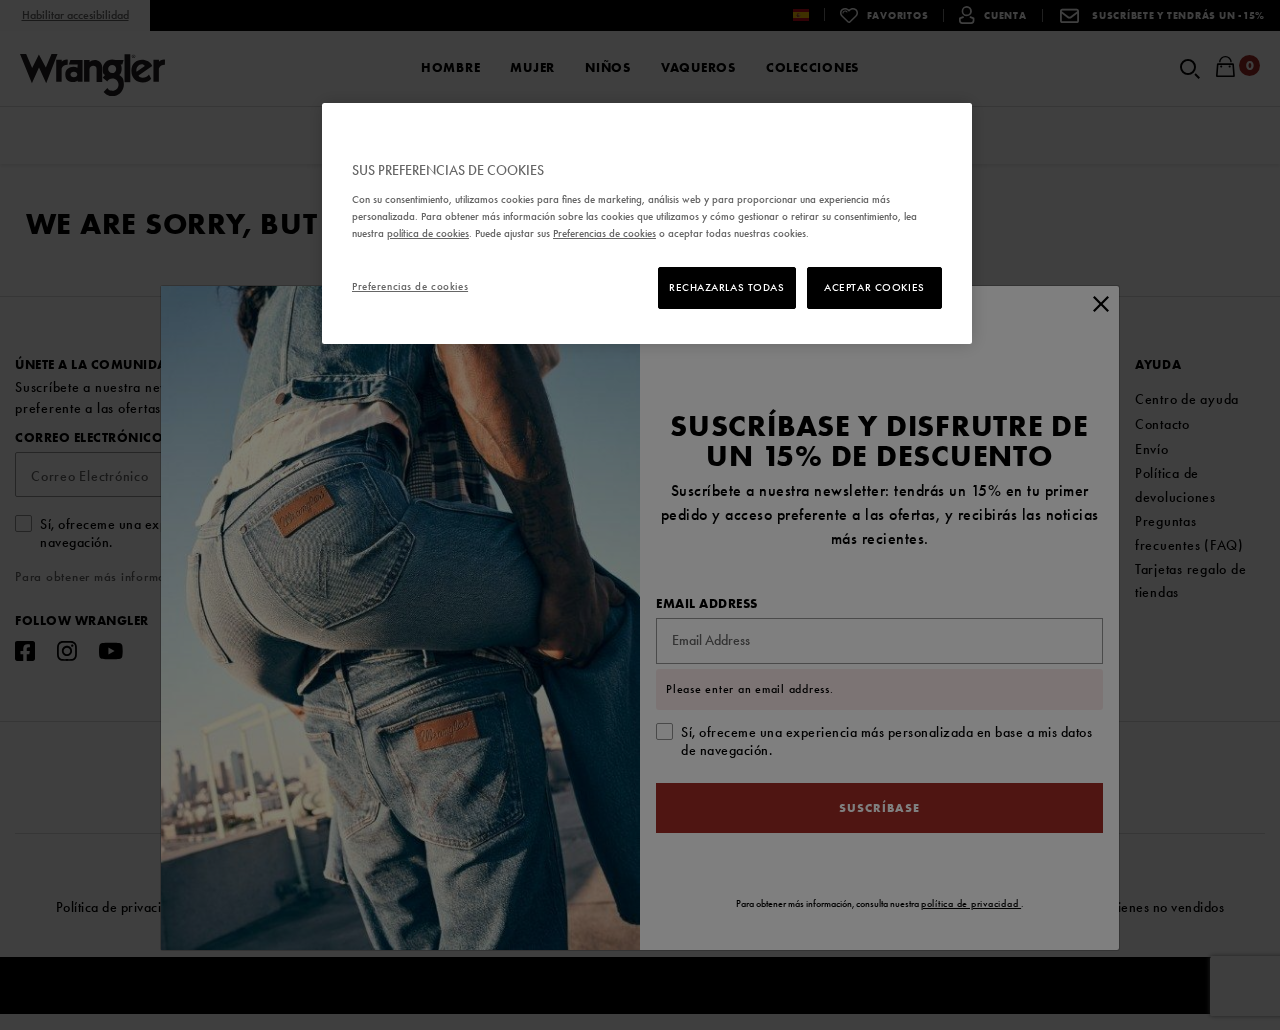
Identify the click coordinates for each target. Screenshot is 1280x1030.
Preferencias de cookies (410, 286)
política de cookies (428, 233)
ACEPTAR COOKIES (874, 287)
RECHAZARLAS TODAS (727, 287)
